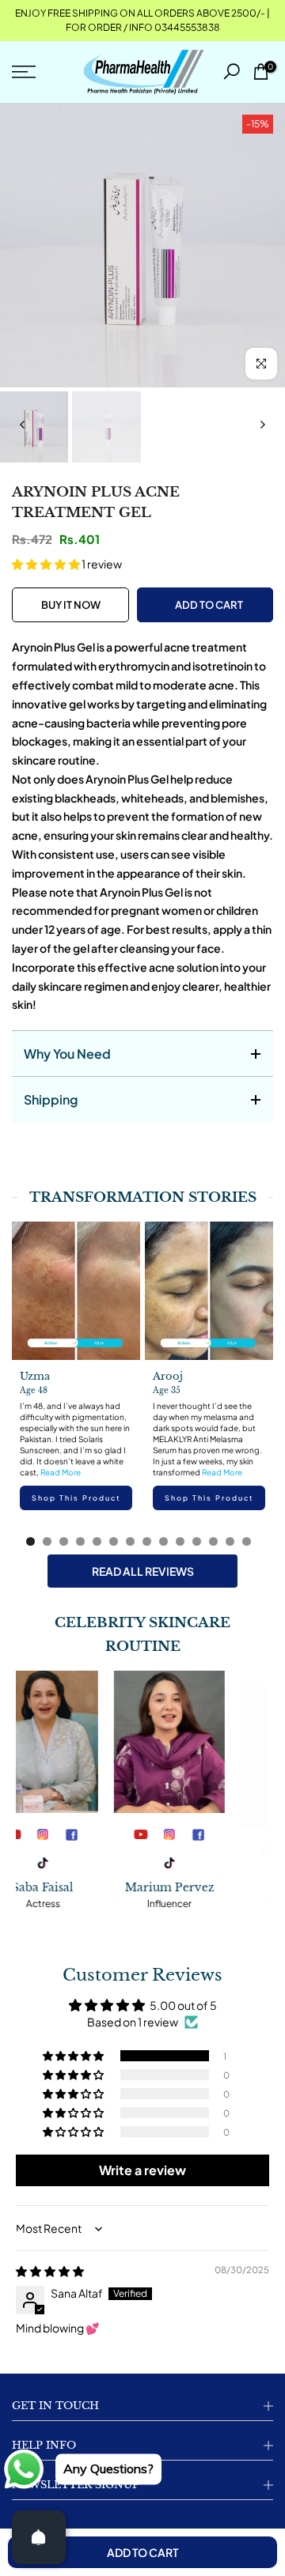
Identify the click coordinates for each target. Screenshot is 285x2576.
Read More (61, 1472)
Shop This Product (76, 1498)
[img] (50, 2271)
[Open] (39, 2537)
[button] (47, 564)
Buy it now (71, 605)
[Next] (262, 425)
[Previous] (23, 425)
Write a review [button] (142, 2170)
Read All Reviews (143, 1571)
